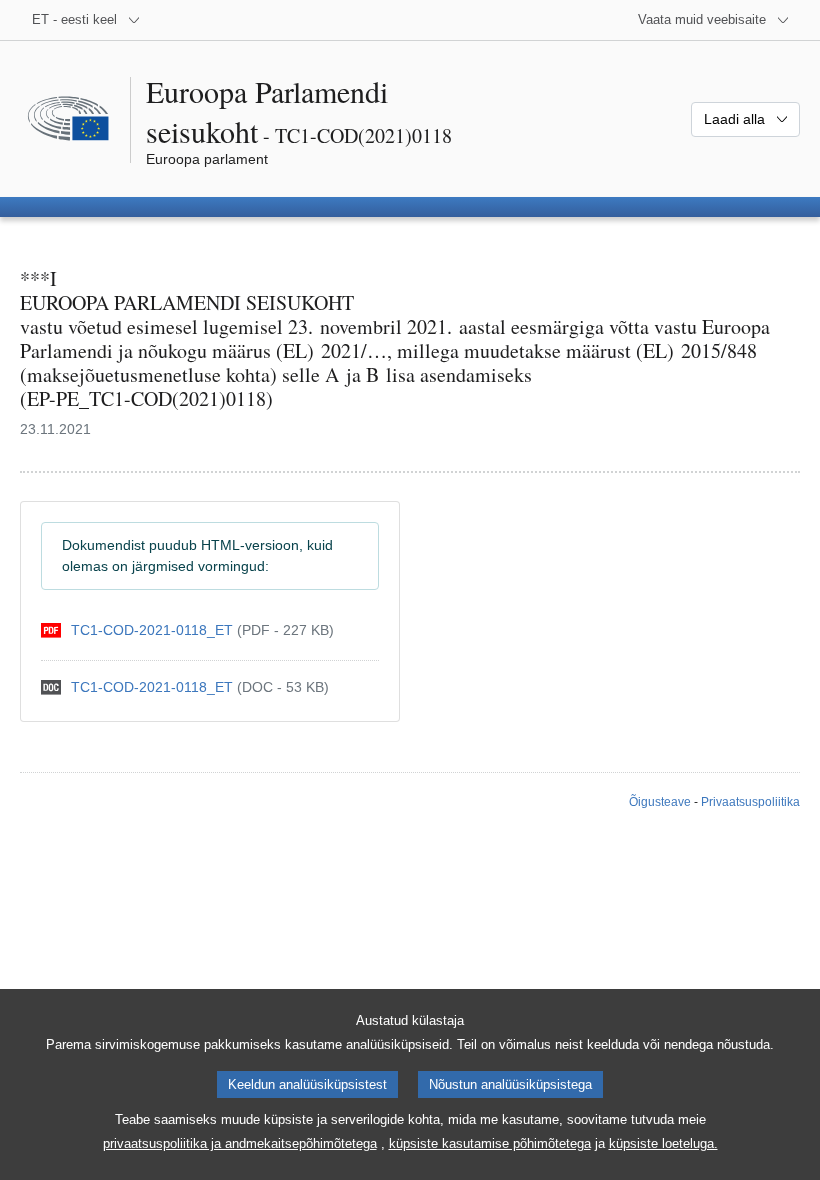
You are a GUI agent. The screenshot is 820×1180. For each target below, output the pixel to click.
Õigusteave (660, 802)
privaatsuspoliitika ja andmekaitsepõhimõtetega (240, 1143)
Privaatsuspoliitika (750, 802)
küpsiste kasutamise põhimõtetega (490, 1143)
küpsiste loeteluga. (663, 1143)
